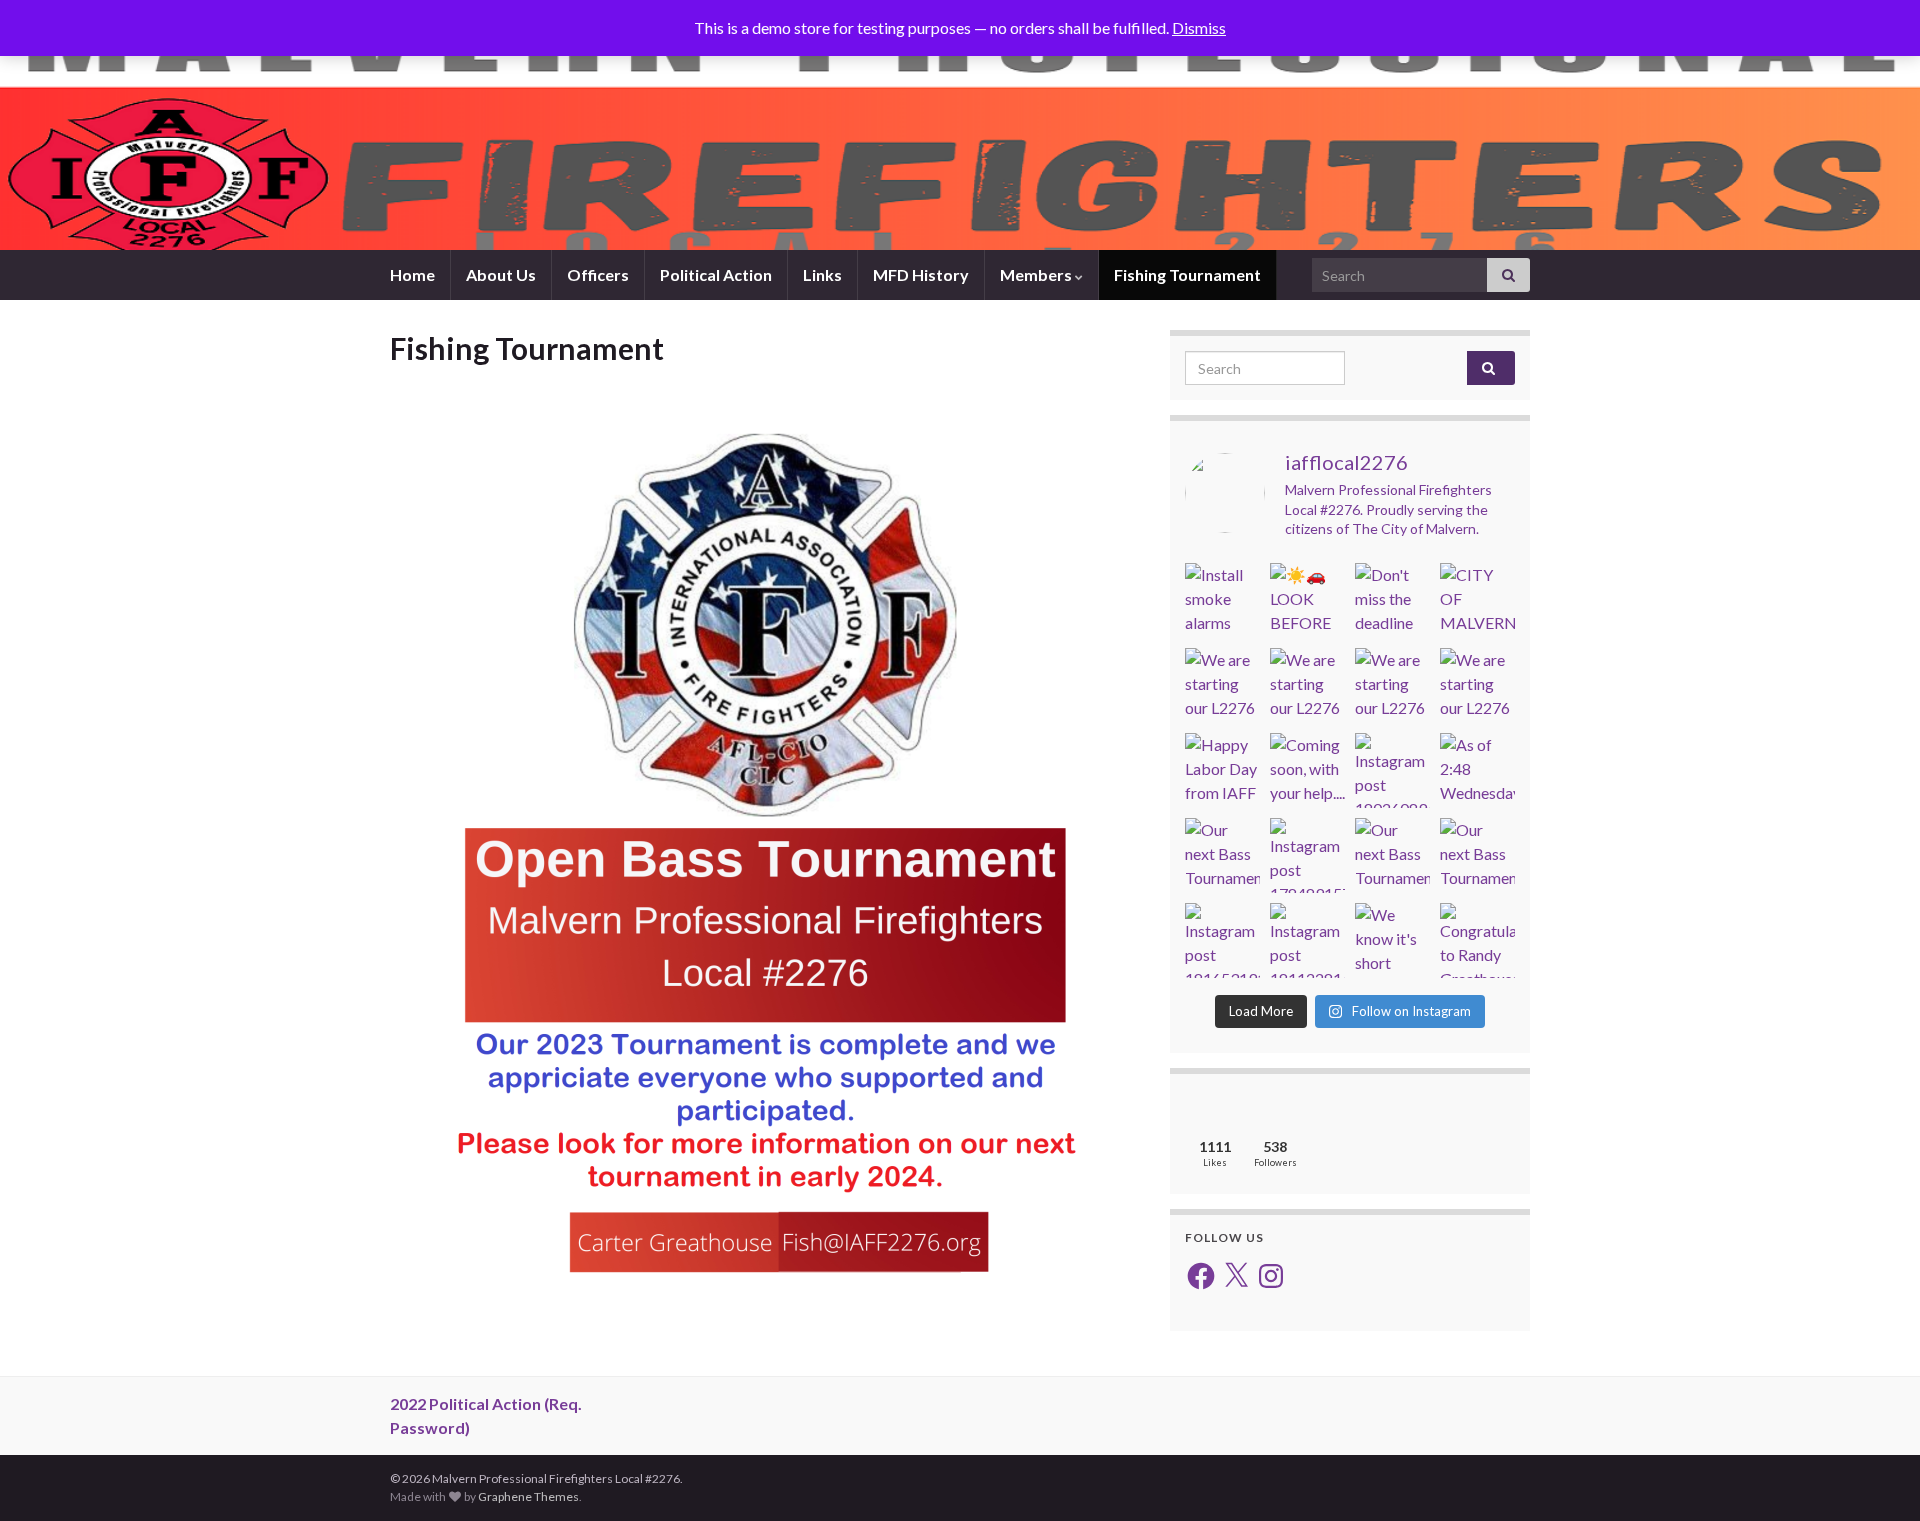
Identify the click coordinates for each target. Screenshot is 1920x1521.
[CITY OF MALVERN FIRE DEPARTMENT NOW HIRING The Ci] (1477, 600)
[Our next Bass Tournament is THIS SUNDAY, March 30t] (1222, 855)
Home (412, 274)
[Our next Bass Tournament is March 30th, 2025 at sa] (1392, 855)
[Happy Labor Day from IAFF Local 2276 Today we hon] (1222, 770)
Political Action (716, 274)
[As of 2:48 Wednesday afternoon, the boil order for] (1477, 770)
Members (1037, 274)
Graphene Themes (528, 1496)
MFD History (921, 274)
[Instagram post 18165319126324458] (1222, 940)
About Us (501, 274)
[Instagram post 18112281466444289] (1307, 940)
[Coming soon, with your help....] (1307, 770)
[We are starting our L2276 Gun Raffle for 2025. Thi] (1222, 685)
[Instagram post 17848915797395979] (1307, 855)
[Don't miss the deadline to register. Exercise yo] (1392, 600)
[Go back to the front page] (960, 125)
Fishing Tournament (1187, 274)
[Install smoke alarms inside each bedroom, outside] (1222, 600)
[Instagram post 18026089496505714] (1392, 770)
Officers (598, 274)
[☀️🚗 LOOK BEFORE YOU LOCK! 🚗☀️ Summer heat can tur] (1307, 600)
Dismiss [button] (1199, 27)
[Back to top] (1875, 1476)
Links (822, 274)
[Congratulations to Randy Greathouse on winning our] (1477, 940)
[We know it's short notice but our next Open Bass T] (1392, 940)
